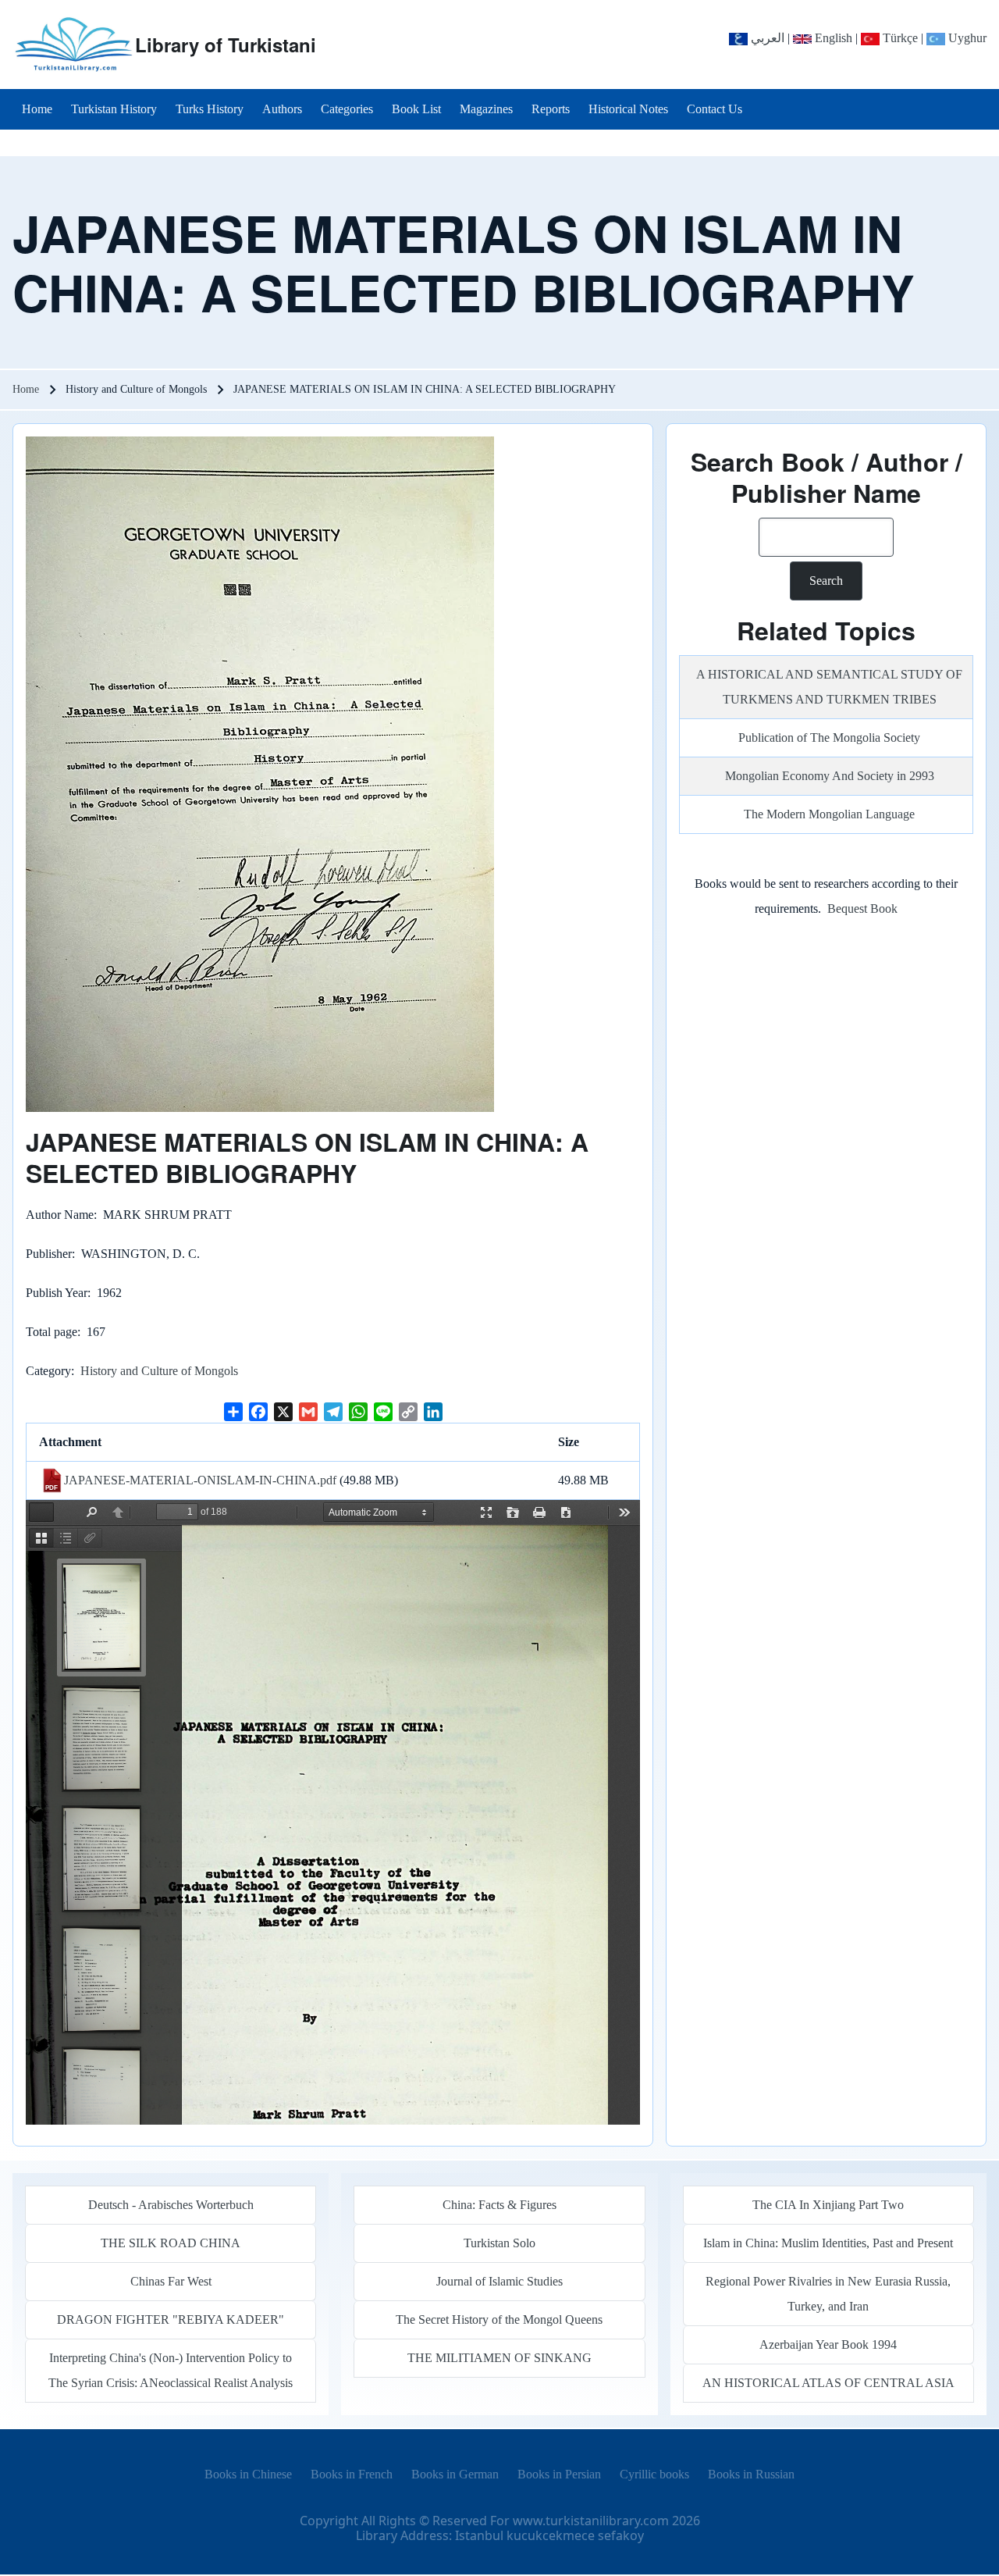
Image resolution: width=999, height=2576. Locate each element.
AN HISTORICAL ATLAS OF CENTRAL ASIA (828, 2383)
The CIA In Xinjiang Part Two (828, 2205)
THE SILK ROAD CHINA (171, 2243)
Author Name (60, 1215)
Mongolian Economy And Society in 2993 (830, 776)
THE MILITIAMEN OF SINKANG (499, 2358)
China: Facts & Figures (499, 2205)
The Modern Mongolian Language (829, 814)
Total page (52, 1332)
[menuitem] (37, 109)
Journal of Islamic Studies (499, 2281)
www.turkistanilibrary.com (591, 2521)
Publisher (49, 1254)
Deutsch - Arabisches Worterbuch (171, 2205)
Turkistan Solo (499, 2243)
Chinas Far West (171, 2281)
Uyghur (966, 38)
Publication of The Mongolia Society (829, 738)
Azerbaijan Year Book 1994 (828, 2344)
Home (26, 389)
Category (48, 1371)
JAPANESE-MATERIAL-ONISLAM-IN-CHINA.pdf (200, 1480)
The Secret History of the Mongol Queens (499, 2319)
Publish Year (57, 1293)
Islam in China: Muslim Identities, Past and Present (828, 2243)
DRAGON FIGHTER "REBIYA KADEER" (171, 2319)
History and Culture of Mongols (159, 1371)
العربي (766, 38)
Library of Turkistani (226, 45)
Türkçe (899, 38)
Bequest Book (862, 909)
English (832, 38)
